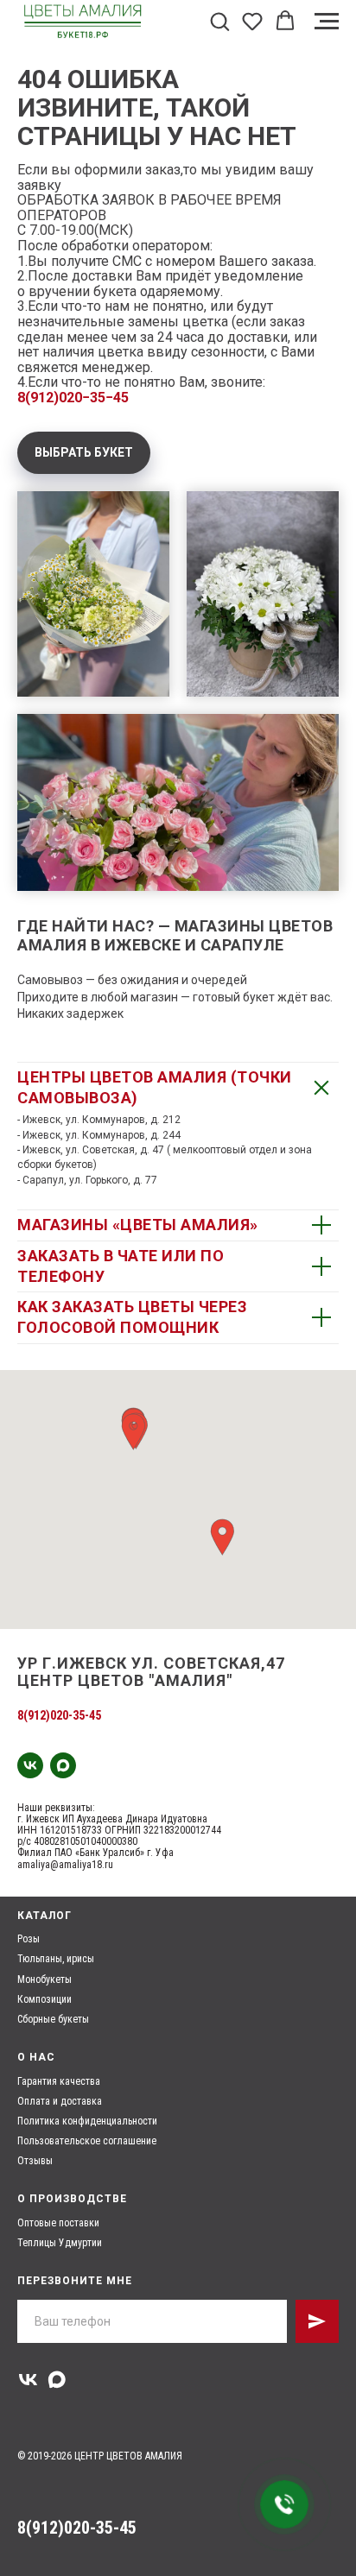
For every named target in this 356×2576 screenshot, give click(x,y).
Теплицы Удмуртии (60, 2243)
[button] (219, 21)
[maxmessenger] (57, 2380)
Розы (29, 1939)
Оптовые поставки (58, 2223)
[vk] (28, 2380)
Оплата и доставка (60, 2101)
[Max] (63, 1765)
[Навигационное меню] (327, 22)
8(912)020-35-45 (59, 1715)
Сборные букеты (53, 2019)
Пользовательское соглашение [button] (87, 2141)
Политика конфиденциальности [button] (87, 2121)
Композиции (44, 1999)
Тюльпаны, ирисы (56, 1959)
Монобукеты (44, 1979)
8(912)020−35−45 (73, 398)
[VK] (30, 1765)
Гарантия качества (59, 2081)
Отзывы (35, 2161)
